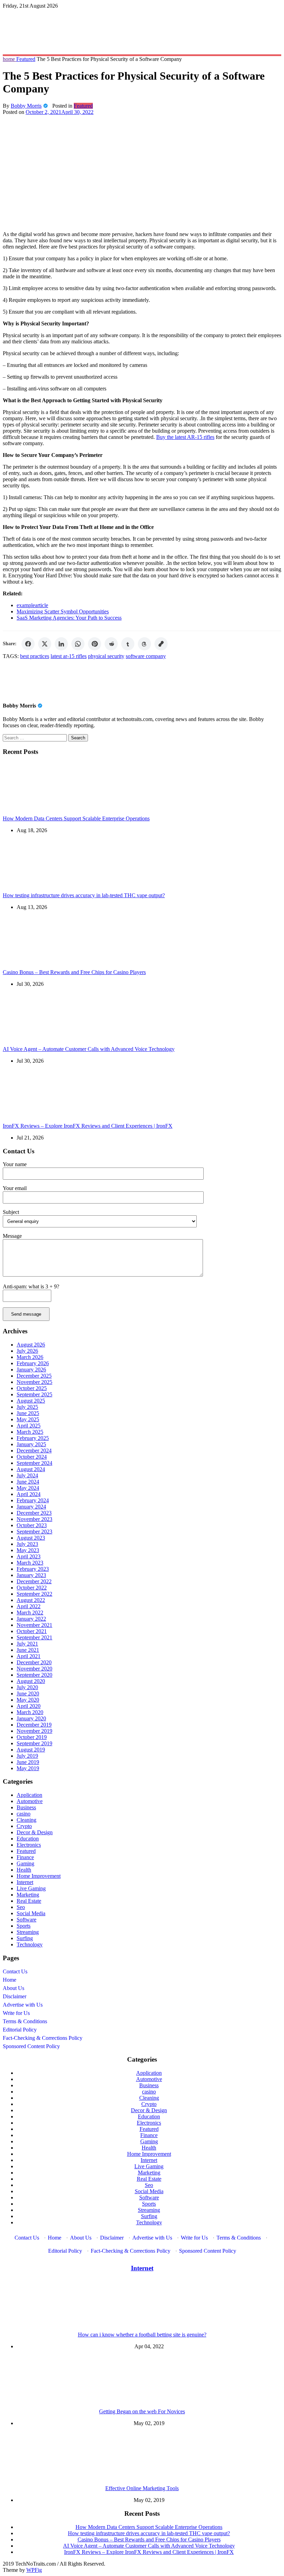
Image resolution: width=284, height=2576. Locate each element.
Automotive (30, 1801)
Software (26, 1920)
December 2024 (34, 1451)
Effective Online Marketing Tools (142, 2488)
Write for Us (16, 2013)
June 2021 (28, 1650)
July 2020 (27, 1687)
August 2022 (31, 1600)
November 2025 (34, 1382)
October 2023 (32, 1525)
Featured (26, 59)
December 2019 (34, 1725)
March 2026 (30, 1357)
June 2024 (28, 1482)
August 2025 (31, 1401)
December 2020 (34, 1662)
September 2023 (34, 1532)
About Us (14, 1988)
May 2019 (28, 1768)
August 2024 (31, 1469)
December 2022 (34, 1581)
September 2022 (34, 1594)
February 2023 (33, 1569)
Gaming (25, 1863)
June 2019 (28, 1762)
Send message (26, 1314)
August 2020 (31, 1681)
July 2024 (27, 1475)
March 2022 (30, 1613)
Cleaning (26, 1820)
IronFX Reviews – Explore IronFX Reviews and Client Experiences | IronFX (88, 1126)
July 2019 (27, 1756)
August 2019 (31, 1750)
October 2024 (32, 1457)
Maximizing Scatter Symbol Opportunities (63, 611)
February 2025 (33, 1438)
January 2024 (31, 1507)
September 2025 (34, 1394)
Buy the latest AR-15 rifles (185, 437)
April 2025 (29, 1426)
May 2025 (28, 1419)
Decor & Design (35, 1832)
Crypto (24, 1826)
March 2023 (30, 1563)
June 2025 (28, 1413)
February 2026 (33, 1363)
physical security (106, 656)
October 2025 (32, 1388)
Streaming (28, 1932)
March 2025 (30, 1432)
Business (26, 1807)
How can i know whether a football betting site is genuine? (142, 2335)
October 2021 (32, 1631)
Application (29, 1795)
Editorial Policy (20, 2030)
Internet (25, 1882)
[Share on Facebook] (28, 644)
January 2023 (31, 1575)
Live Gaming (31, 1888)
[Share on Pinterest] (95, 644)
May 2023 (28, 1550)
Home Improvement (39, 1876)
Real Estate (29, 1901)
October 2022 (32, 1588)
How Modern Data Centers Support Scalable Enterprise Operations (76, 818)
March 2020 (30, 1712)
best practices (35, 656)
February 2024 (33, 1500)
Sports (24, 1926)
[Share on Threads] (144, 644)
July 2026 (27, 1351)
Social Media (31, 1913)
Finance (25, 1857)
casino (24, 1814)
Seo (21, 1907)
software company (146, 656)
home (10, 59)
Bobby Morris (26, 106)
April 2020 (29, 1706)
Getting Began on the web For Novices (142, 2411)
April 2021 (29, 1656)
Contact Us (15, 1971)
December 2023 (34, 1513)
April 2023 (29, 1556)
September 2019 (34, 1743)
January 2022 (31, 1619)
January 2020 (31, 1718)
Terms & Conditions (25, 2021)
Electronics (29, 1845)
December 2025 (34, 1376)
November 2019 (34, 1731)
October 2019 (32, 1737)
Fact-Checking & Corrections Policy (43, 2038)
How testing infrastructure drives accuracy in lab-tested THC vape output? (84, 895)
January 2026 (31, 1370)
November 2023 (34, 1519)
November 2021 (34, 1625)
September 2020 (34, 1675)
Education (28, 1839)
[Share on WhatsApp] (78, 644)
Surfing (25, 1938)
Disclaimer (15, 1996)
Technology (30, 1944)
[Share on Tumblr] (128, 644)
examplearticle (32, 605)
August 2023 (31, 1538)
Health (24, 1870)
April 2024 (29, 1494)
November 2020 (34, 1669)
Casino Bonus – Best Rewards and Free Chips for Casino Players (74, 972)
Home (10, 1980)
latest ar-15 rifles (69, 656)
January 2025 (31, 1444)
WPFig (34, 2570)
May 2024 (28, 1488)
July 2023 (27, 1544)
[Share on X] (45, 644)
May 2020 (28, 1700)
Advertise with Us (23, 2005)
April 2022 (29, 1606)
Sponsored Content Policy (31, 2046)
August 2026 (31, 1345)
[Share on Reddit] (111, 644)
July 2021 (27, 1644)
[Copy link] (161, 644)
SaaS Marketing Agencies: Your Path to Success (69, 618)
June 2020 (28, 1694)
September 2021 (34, 1637)
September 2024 (34, 1463)
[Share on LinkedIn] (61, 644)
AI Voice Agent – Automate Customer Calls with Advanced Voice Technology (89, 1049)
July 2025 (27, 1407)
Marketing (28, 1895)
